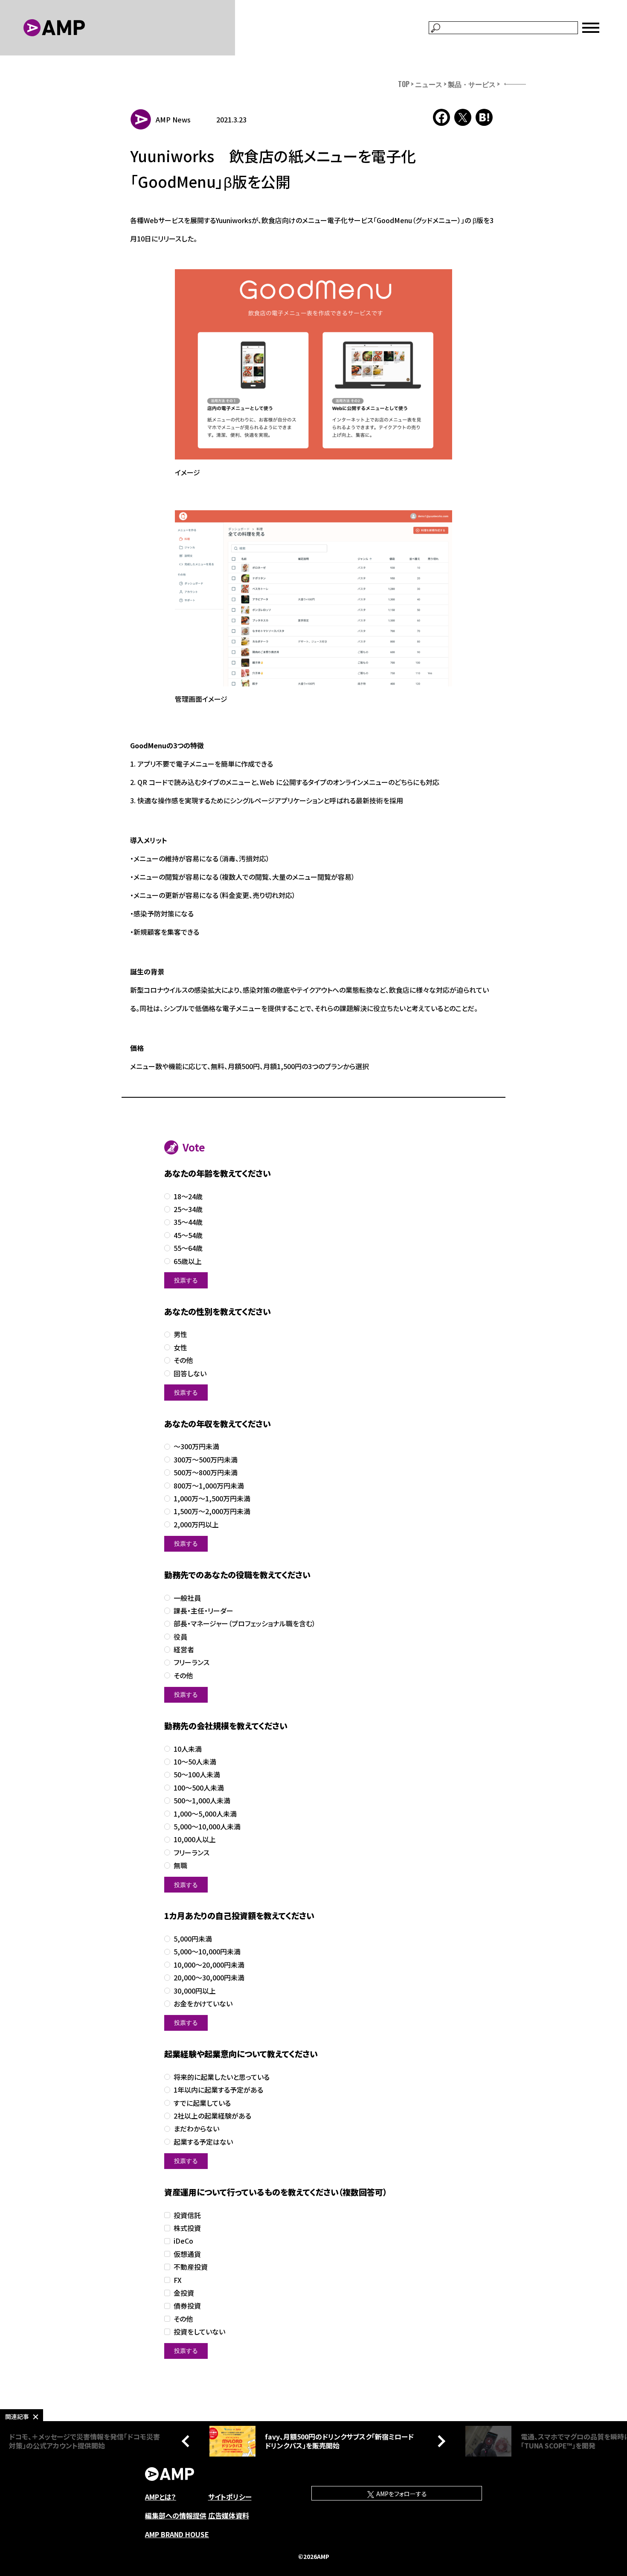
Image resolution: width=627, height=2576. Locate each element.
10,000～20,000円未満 (209, 1965)
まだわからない (196, 2129)
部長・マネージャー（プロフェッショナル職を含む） (245, 1624)
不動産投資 (191, 2267)
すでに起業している (202, 2103)
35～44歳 (188, 1222)
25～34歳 (188, 1209)
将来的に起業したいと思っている (222, 2077)
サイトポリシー (230, 2497)
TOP (404, 84)
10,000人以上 (195, 1839)
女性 (180, 1348)
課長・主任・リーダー (203, 1611)
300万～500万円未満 (206, 1460)
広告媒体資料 (229, 2515)
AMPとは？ (161, 2497)
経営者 (184, 1650)
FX (178, 2280)
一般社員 (187, 1598)
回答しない (190, 1374)
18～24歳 (188, 1196)
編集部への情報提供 (176, 2515)
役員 (180, 1637)
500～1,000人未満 (202, 1801)
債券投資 (187, 2306)
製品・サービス (472, 84)
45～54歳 (188, 1235)
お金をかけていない (203, 2004)
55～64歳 (188, 1248)
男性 (180, 1334)
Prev (188, 2441)
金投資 (184, 2293)
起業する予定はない (203, 2142)
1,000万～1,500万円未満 (212, 1499)
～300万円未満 (196, 1446)
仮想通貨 (187, 2254)
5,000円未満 (193, 1939)
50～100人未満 (197, 1775)
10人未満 (188, 1749)
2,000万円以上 (196, 1525)
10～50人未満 (195, 1762)
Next (439, 2441)
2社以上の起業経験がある (212, 2116)
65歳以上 (188, 1261)
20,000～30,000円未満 (209, 1978)
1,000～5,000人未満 (205, 1814)
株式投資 (187, 2228)
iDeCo (183, 2241)
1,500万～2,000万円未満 (212, 1511)
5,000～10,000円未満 (207, 1952)
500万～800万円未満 (206, 1473)
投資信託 (187, 2215)
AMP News (173, 119)
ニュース (429, 84)
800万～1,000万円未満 (209, 1486)
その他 (183, 1360)
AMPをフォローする (401, 2494)
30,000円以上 (195, 1991)
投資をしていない (199, 2332)
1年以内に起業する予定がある (218, 2090)
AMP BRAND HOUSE (177, 2534)
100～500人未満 (199, 1788)
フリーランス (192, 1662)
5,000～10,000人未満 (207, 1827)
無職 (180, 1865)
